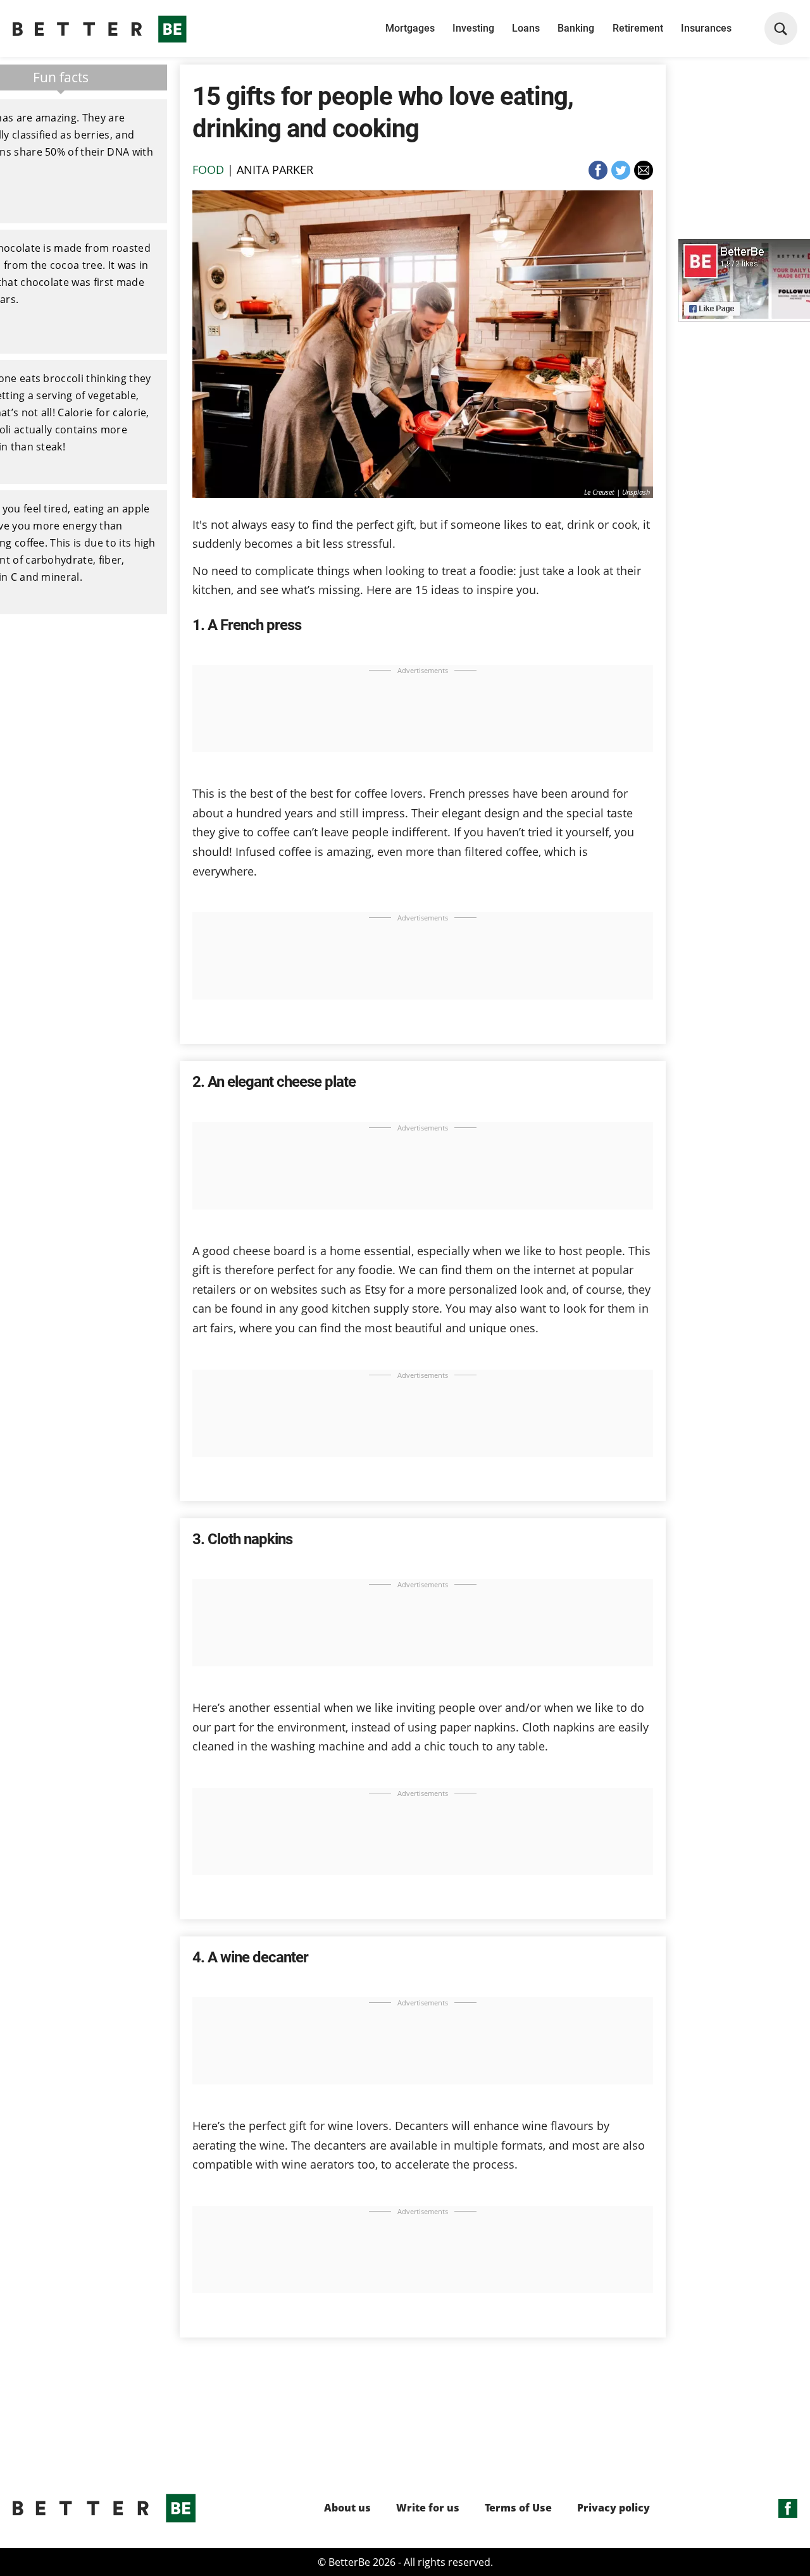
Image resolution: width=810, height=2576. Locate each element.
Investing (473, 28)
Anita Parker (275, 170)
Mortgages (410, 28)
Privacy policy (614, 2508)
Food (208, 170)
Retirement (638, 28)
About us (347, 2508)
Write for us (428, 2508)
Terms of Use (518, 2508)
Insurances (706, 28)
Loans (526, 28)
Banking (576, 28)
